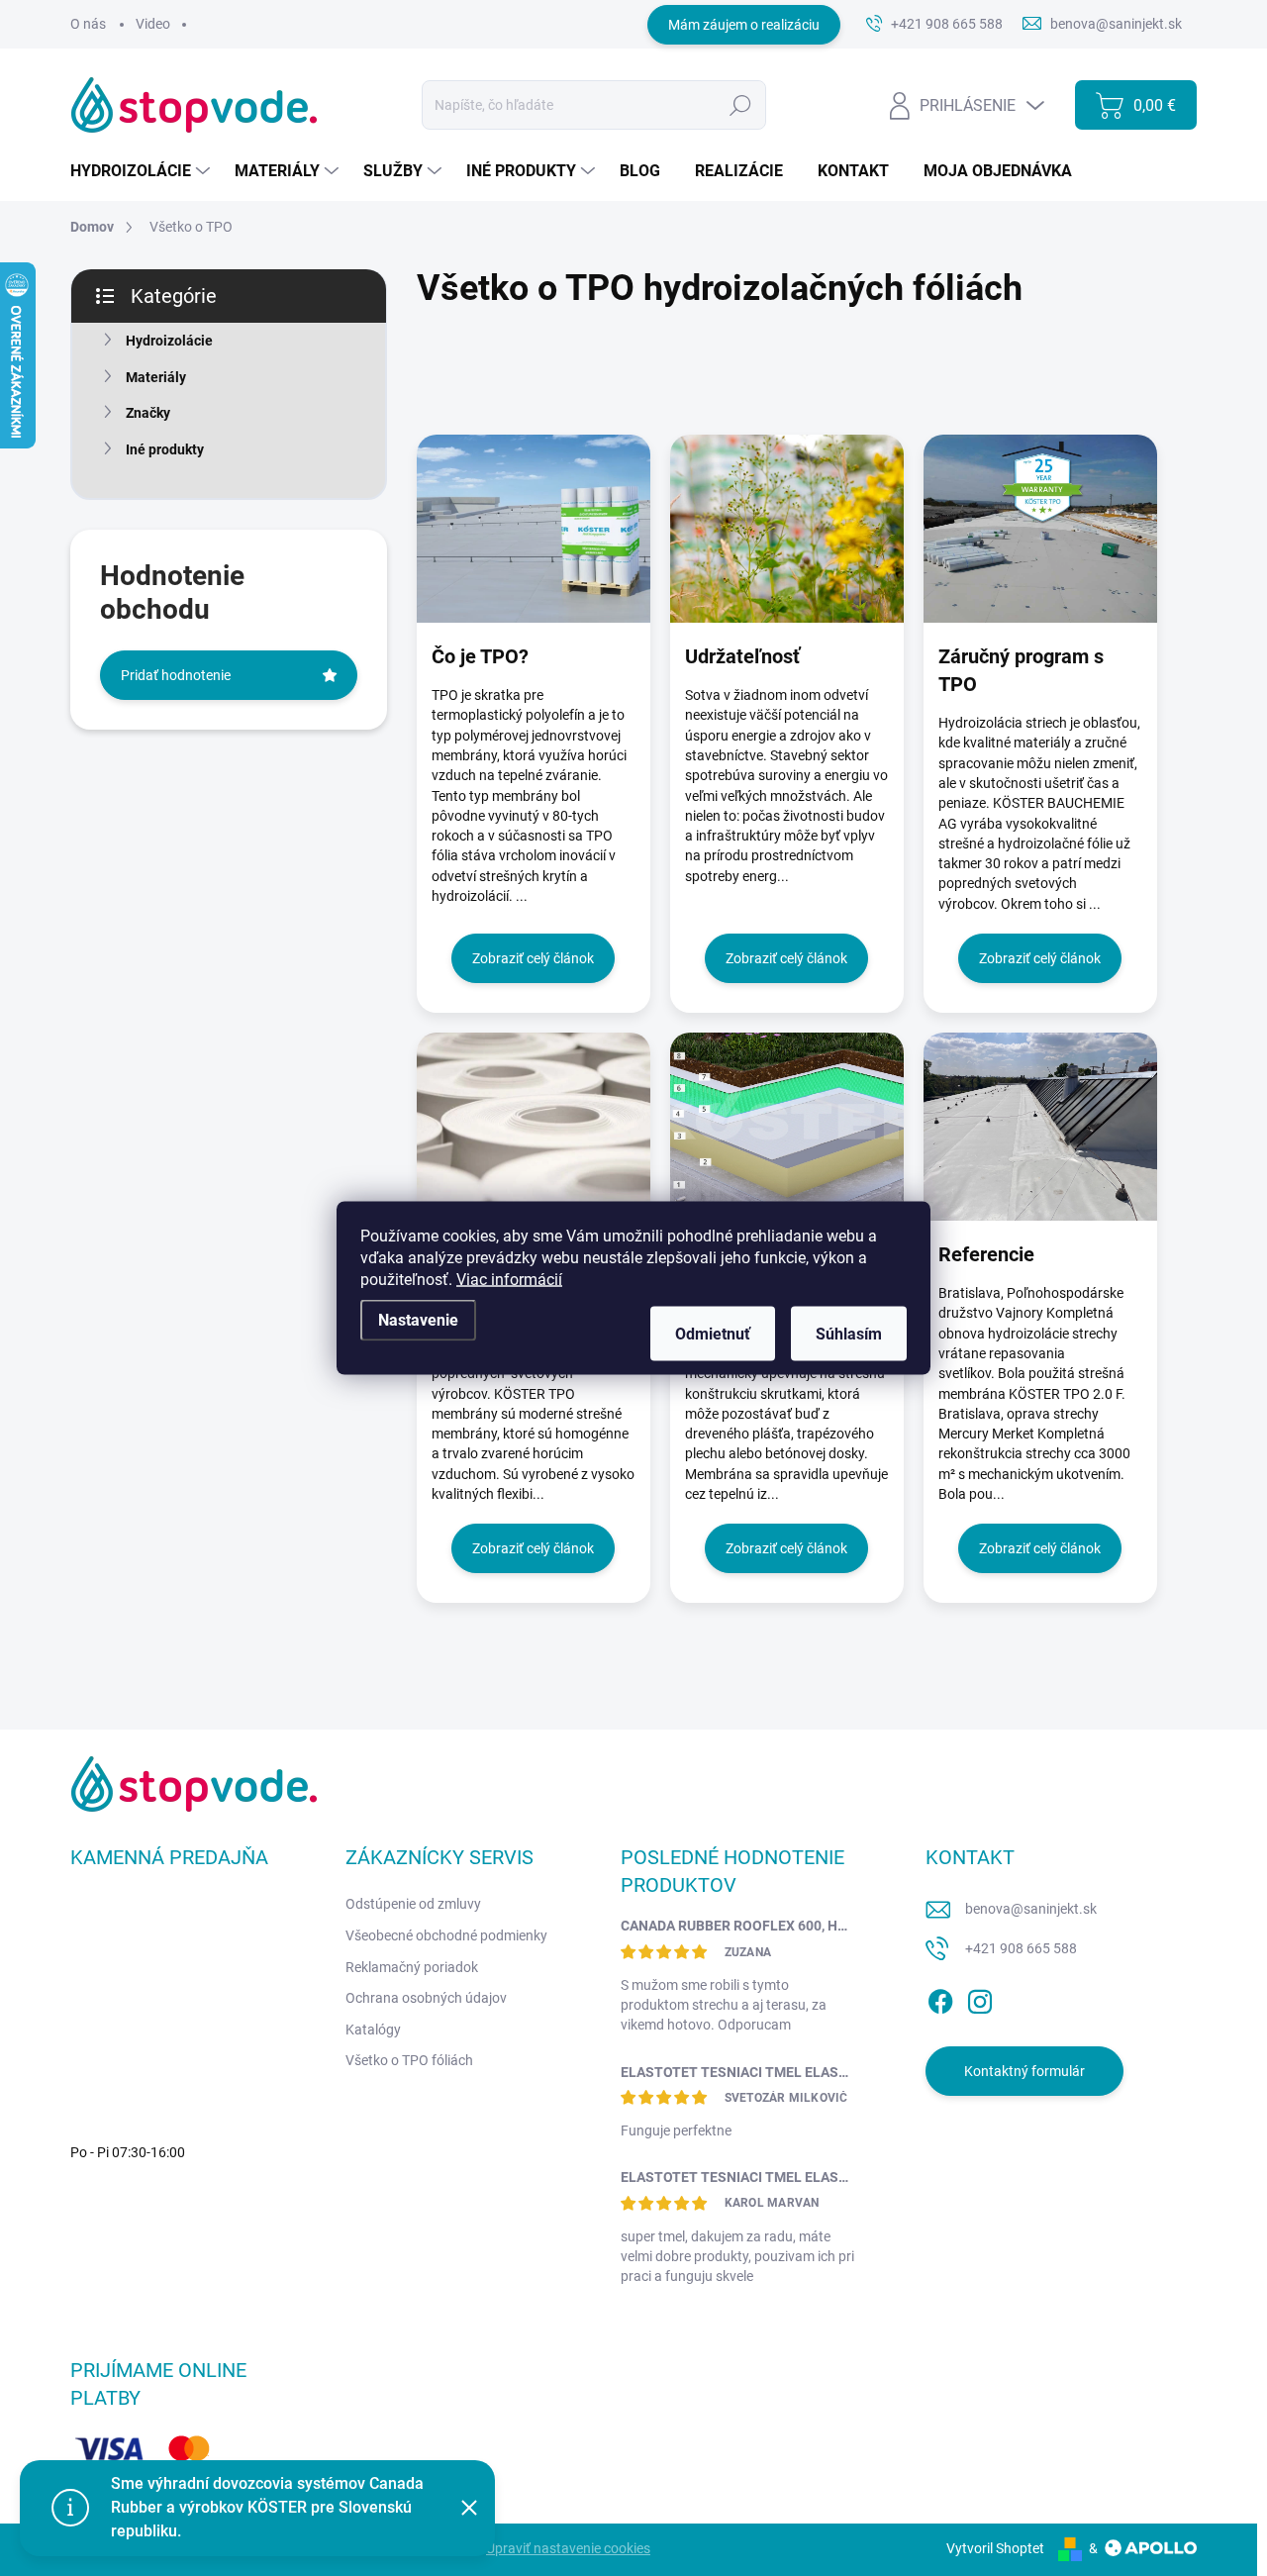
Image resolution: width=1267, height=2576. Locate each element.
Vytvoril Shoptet (995, 2548)
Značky (148, 413)
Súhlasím (849, 1334)
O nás (88, 24)
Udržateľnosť (742, 656)
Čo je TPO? (480, 656)
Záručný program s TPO (1021, 670)
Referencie (986, 1254)
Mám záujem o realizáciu (744, 25)
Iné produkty (165, 449)
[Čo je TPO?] (534, 529)
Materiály (156, 377)
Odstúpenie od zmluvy (413, 1904)
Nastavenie (418, 1320)
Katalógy (373, 2030)
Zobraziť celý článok (533, 958)
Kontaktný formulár (1024, 2071)
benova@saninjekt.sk (1031, 1909)
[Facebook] (940, 1999)
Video (153, 24)
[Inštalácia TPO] (787, 1127)
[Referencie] (1040, 1127)
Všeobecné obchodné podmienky (446, 1935)
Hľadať (741, 105)
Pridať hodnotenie (176, 675)
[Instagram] (980, 1999)
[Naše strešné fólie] (534, 1127)
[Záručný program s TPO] (1040, 529)
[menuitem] (143, 171)
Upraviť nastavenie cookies (568, 2548)
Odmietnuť (713, 1334)
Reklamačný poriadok (412, 1967)
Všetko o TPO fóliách (409, 2060)
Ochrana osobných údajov (426, 1998)
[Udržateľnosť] (787, 529)
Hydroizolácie (169, 341)
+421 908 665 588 (1021, 1948)
